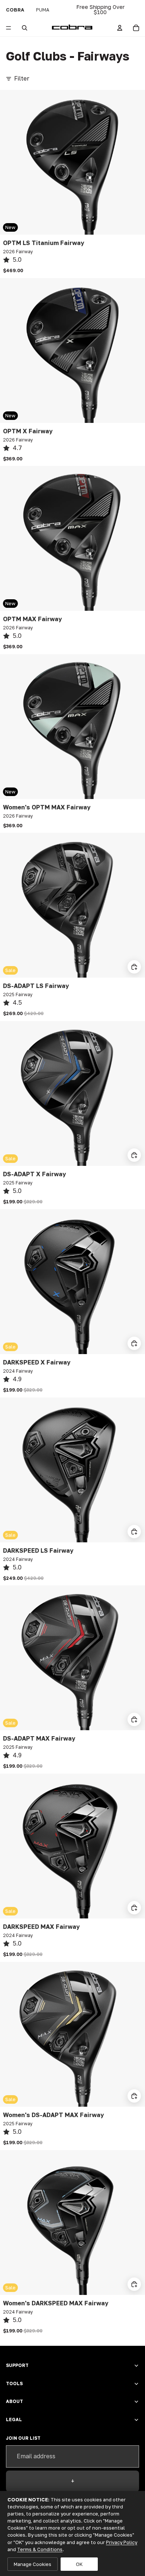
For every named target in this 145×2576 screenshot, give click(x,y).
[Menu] (9, 28)
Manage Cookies (33, 2564)
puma (43, 10)
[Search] (25, 28)
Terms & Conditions (40, 2549)
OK (79, 2564)
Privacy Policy (122, 2542)
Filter (22, 78)
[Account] (120, 28)
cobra (15, 10)
